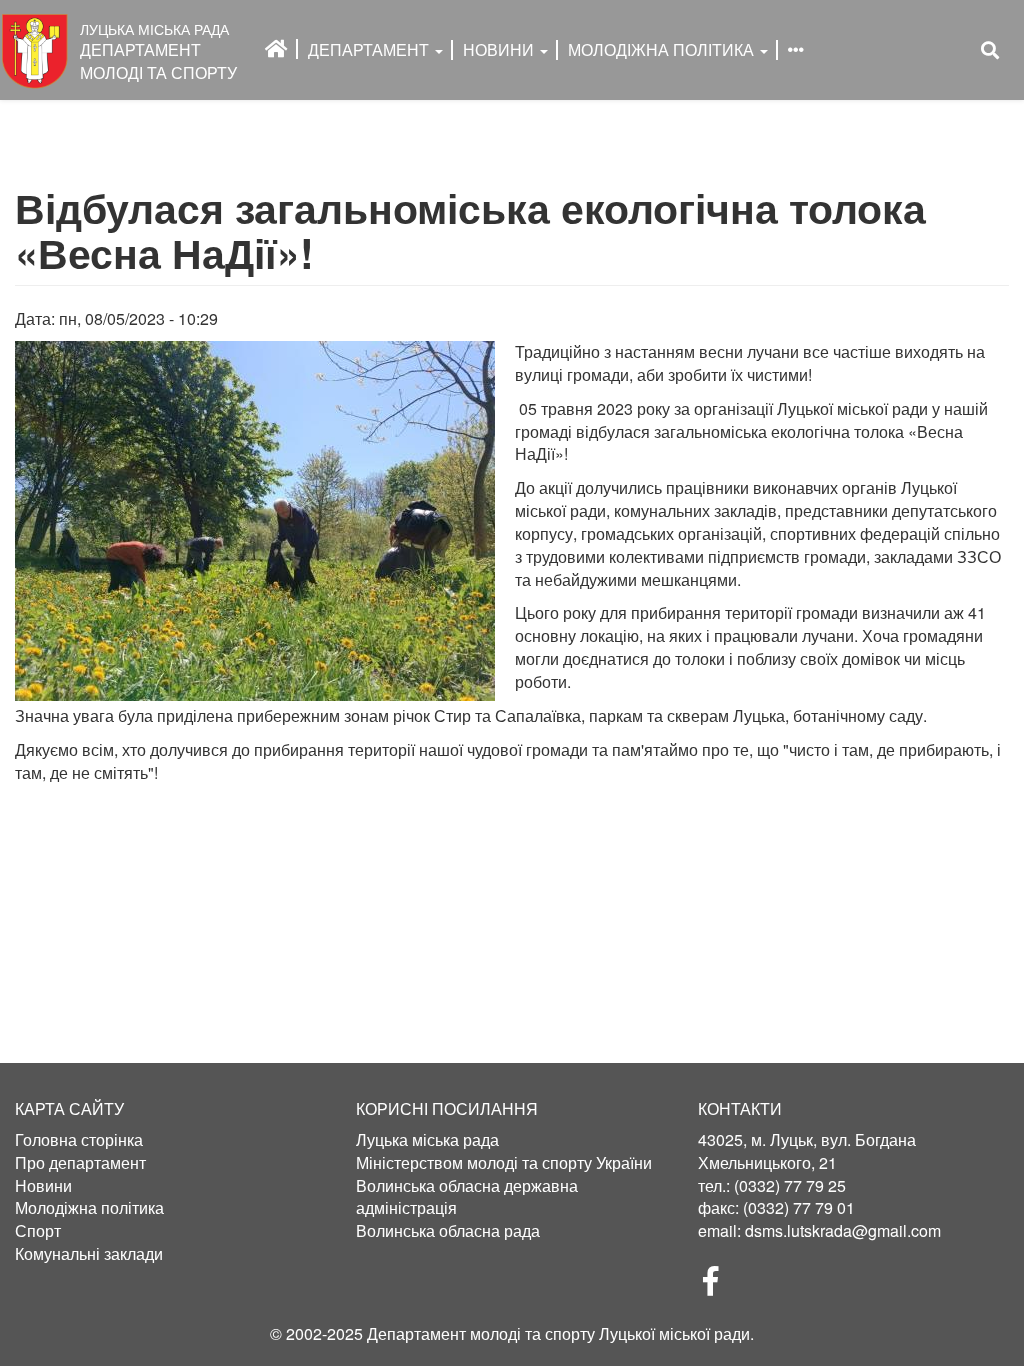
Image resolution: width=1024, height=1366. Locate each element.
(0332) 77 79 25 (790, 1185)
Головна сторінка (79, 1140)
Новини (500, 49)
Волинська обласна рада (448, 1231)
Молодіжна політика (89, 1208)
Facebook (719, 1287)
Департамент (370, 49)
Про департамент (80, 1163)
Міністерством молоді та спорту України (504, 1163)
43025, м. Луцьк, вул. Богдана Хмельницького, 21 (807, 1151)
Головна (276, 49)
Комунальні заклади (89, 1254)
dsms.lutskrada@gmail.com (843, 1230)
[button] (255, 521)
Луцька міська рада (427, 1140)
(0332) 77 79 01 (799, 1207)
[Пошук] (990, 50)
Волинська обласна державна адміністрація (467, 1197)
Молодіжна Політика (663, 49)
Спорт (38, 1231)
